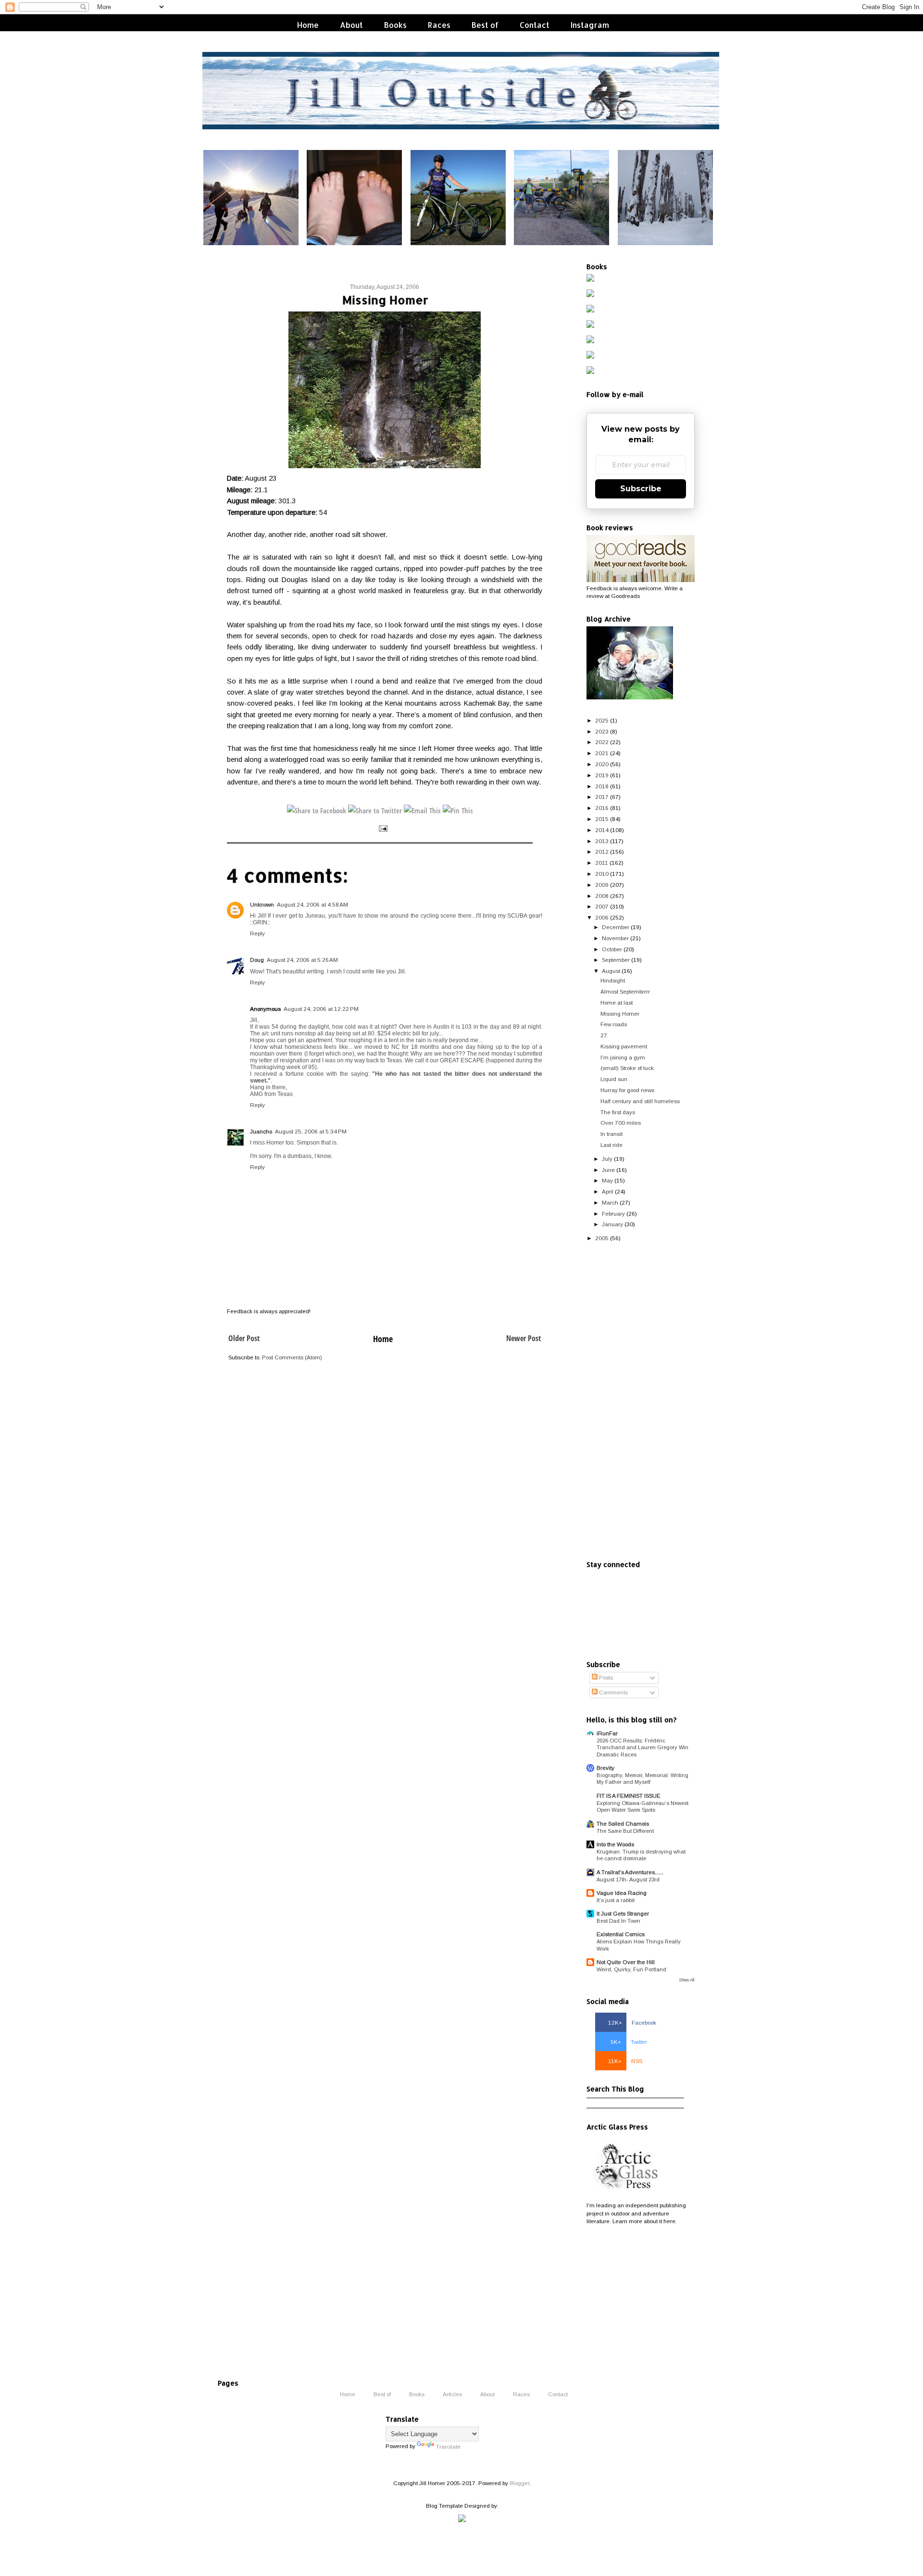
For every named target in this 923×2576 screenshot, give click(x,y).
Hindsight (613, 980)
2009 (602, 885)
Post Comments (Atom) (292, 1357)
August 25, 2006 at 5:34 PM (311, 1131)
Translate (448, 2446)
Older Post (244, 1338)
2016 (602, 808)
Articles (452, 2394)
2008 (602, 896)
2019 (602, 775)
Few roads (614, 1024)
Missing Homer (620, 1014)
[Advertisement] (641, 1402)
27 (604, 1035)
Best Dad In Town (618, 1921)
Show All (687, 1980)
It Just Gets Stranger (623, 1913)
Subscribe (641, 489)
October (612, 949)
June (608, 1170)
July (607, 1159)
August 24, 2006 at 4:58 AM (312, 904)
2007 (602, 906)
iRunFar (607, 1733)
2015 (602, 819)
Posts (605, 1677)
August (611, 971)
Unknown (262, 904)
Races (439, 25)
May (607, 1180)
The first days (618, 1112)
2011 (602, 863)
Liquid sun (614, 1079)
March (610, 1202)
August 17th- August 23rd (628, 1879)
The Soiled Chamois (623, 1823)
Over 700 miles (621, 1123)
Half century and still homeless (640, 1101)
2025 (602, 720)
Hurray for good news (627, 1090)
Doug (257, 960)
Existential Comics (621, 1934)
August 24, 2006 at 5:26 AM (302, 960)
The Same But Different (625, 1831)
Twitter (629, 2042)
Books (395, 25)
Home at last (617, 1002)
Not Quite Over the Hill (626, 1962)
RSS (625, 2061)
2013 (602, 841)
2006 (602, 917)
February (613, 1213)
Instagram (590, 25)
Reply (257, 933)
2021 (602, 753)
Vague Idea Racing (622, 1893)
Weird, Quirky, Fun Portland (631, 1969)
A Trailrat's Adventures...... (630, 1872)
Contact (535, 25)
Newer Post (524, 1338)
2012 (602, 852)
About (351, 25)
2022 (602, 742)
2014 (602, 830)
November (615, 938)
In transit (611, 1134)
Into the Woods (615, 1844)
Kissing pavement (624, 1046)
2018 (602, 786)
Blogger (519, 2483)
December (616, 927)
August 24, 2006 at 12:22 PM (321, 1009)
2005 (602, 1238)
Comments (613, 1692)
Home (308, 25)
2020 (602, 764)
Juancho (261, 1131)
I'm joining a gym (623, 1057)
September (616, 960)
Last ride (611, 1145)
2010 (602, 874)
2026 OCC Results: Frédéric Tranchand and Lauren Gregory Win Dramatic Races (642, 1748)
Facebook (632, 2022)
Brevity (605, 1768)
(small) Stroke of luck (627, 1068)
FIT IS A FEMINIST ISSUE (629, 1796)
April (608, 1191)
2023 (602, 731)
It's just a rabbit (616, 1900)
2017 (602, 797)
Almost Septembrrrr (625, 991)
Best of (485, 25)
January (612, 1224)
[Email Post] (382, 828)
